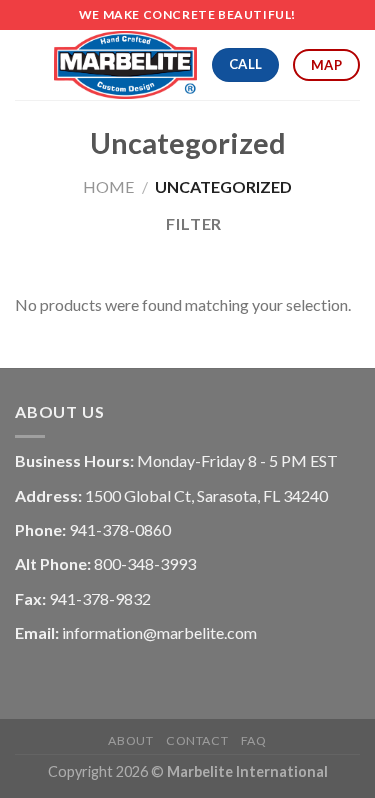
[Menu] (27, 64)
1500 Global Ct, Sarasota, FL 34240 (206, 495)
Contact (197, 740)
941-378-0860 (120, 529)
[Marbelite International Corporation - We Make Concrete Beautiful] (125, 65)
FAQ (254, 740)
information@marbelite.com (159, 632)
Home (108, 186)
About (130, 740)
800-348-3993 (145, 563)
